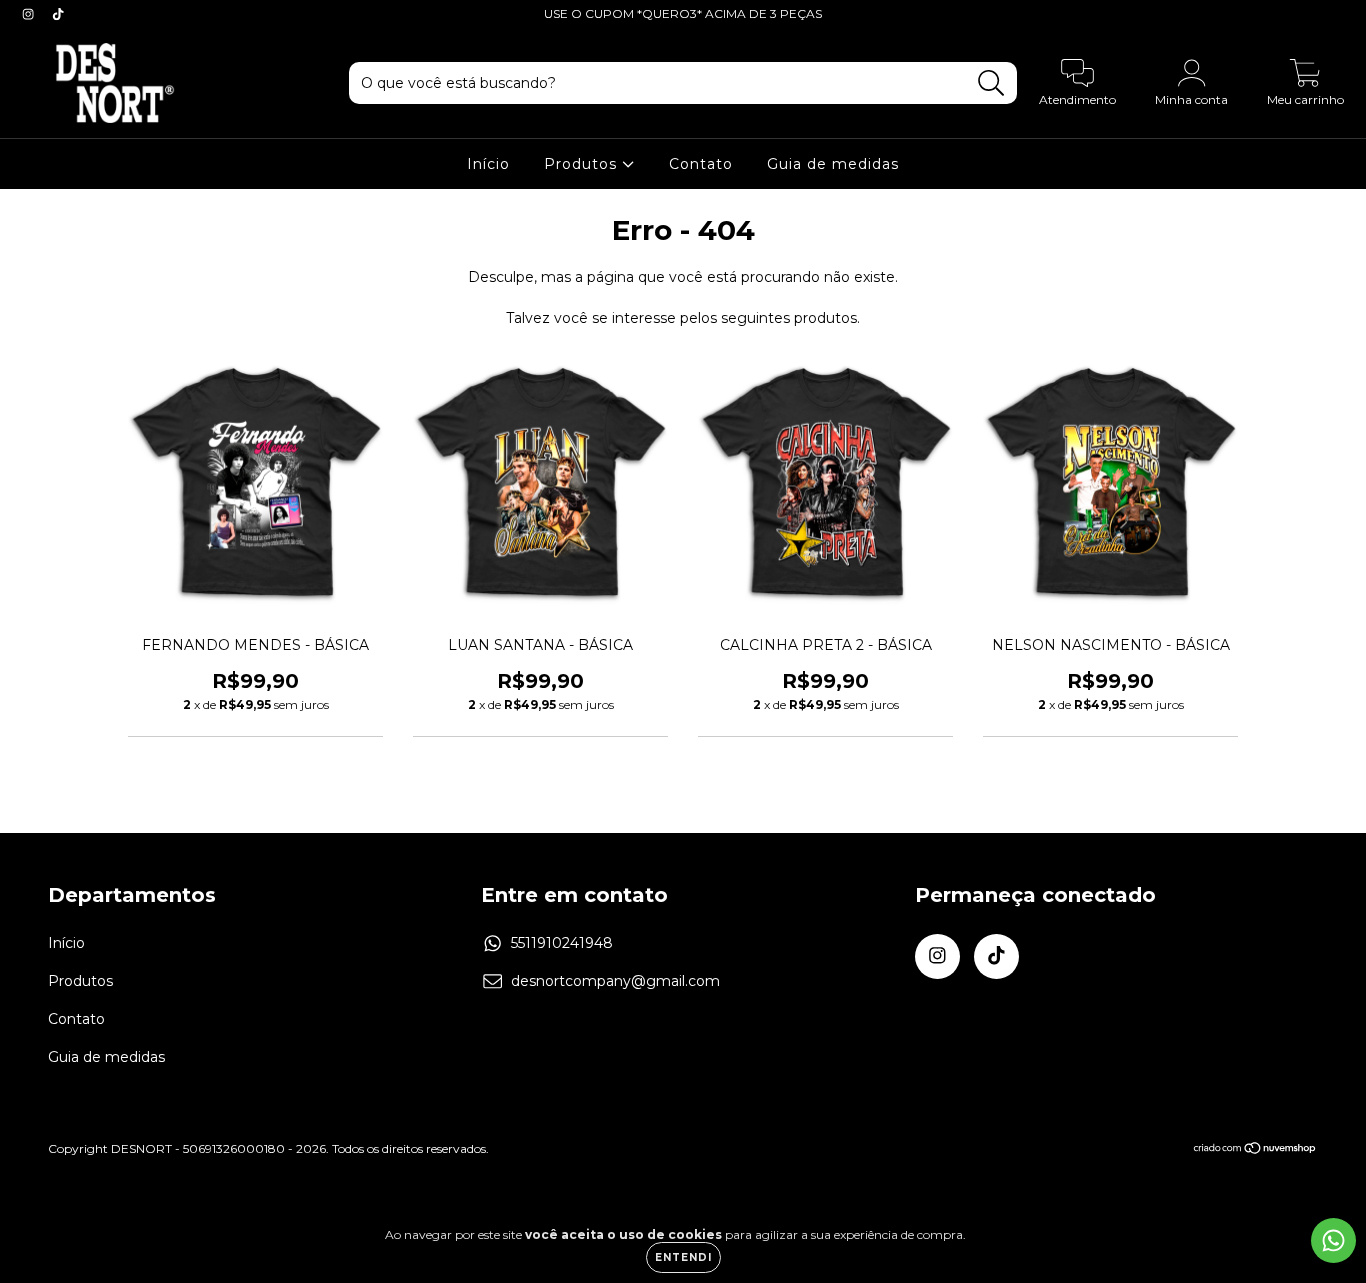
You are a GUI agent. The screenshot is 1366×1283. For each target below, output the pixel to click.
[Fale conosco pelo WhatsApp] (1333, 1240)
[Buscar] (991, 83)
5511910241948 (562, 943)
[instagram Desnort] (30, 14)
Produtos (583, 164)
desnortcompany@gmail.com (615, 981)
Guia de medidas (833, 164)
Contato (701, 164)
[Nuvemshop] (1255, 1149)
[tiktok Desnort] (58, 14)
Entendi (683, 1257)
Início (488, 164)
